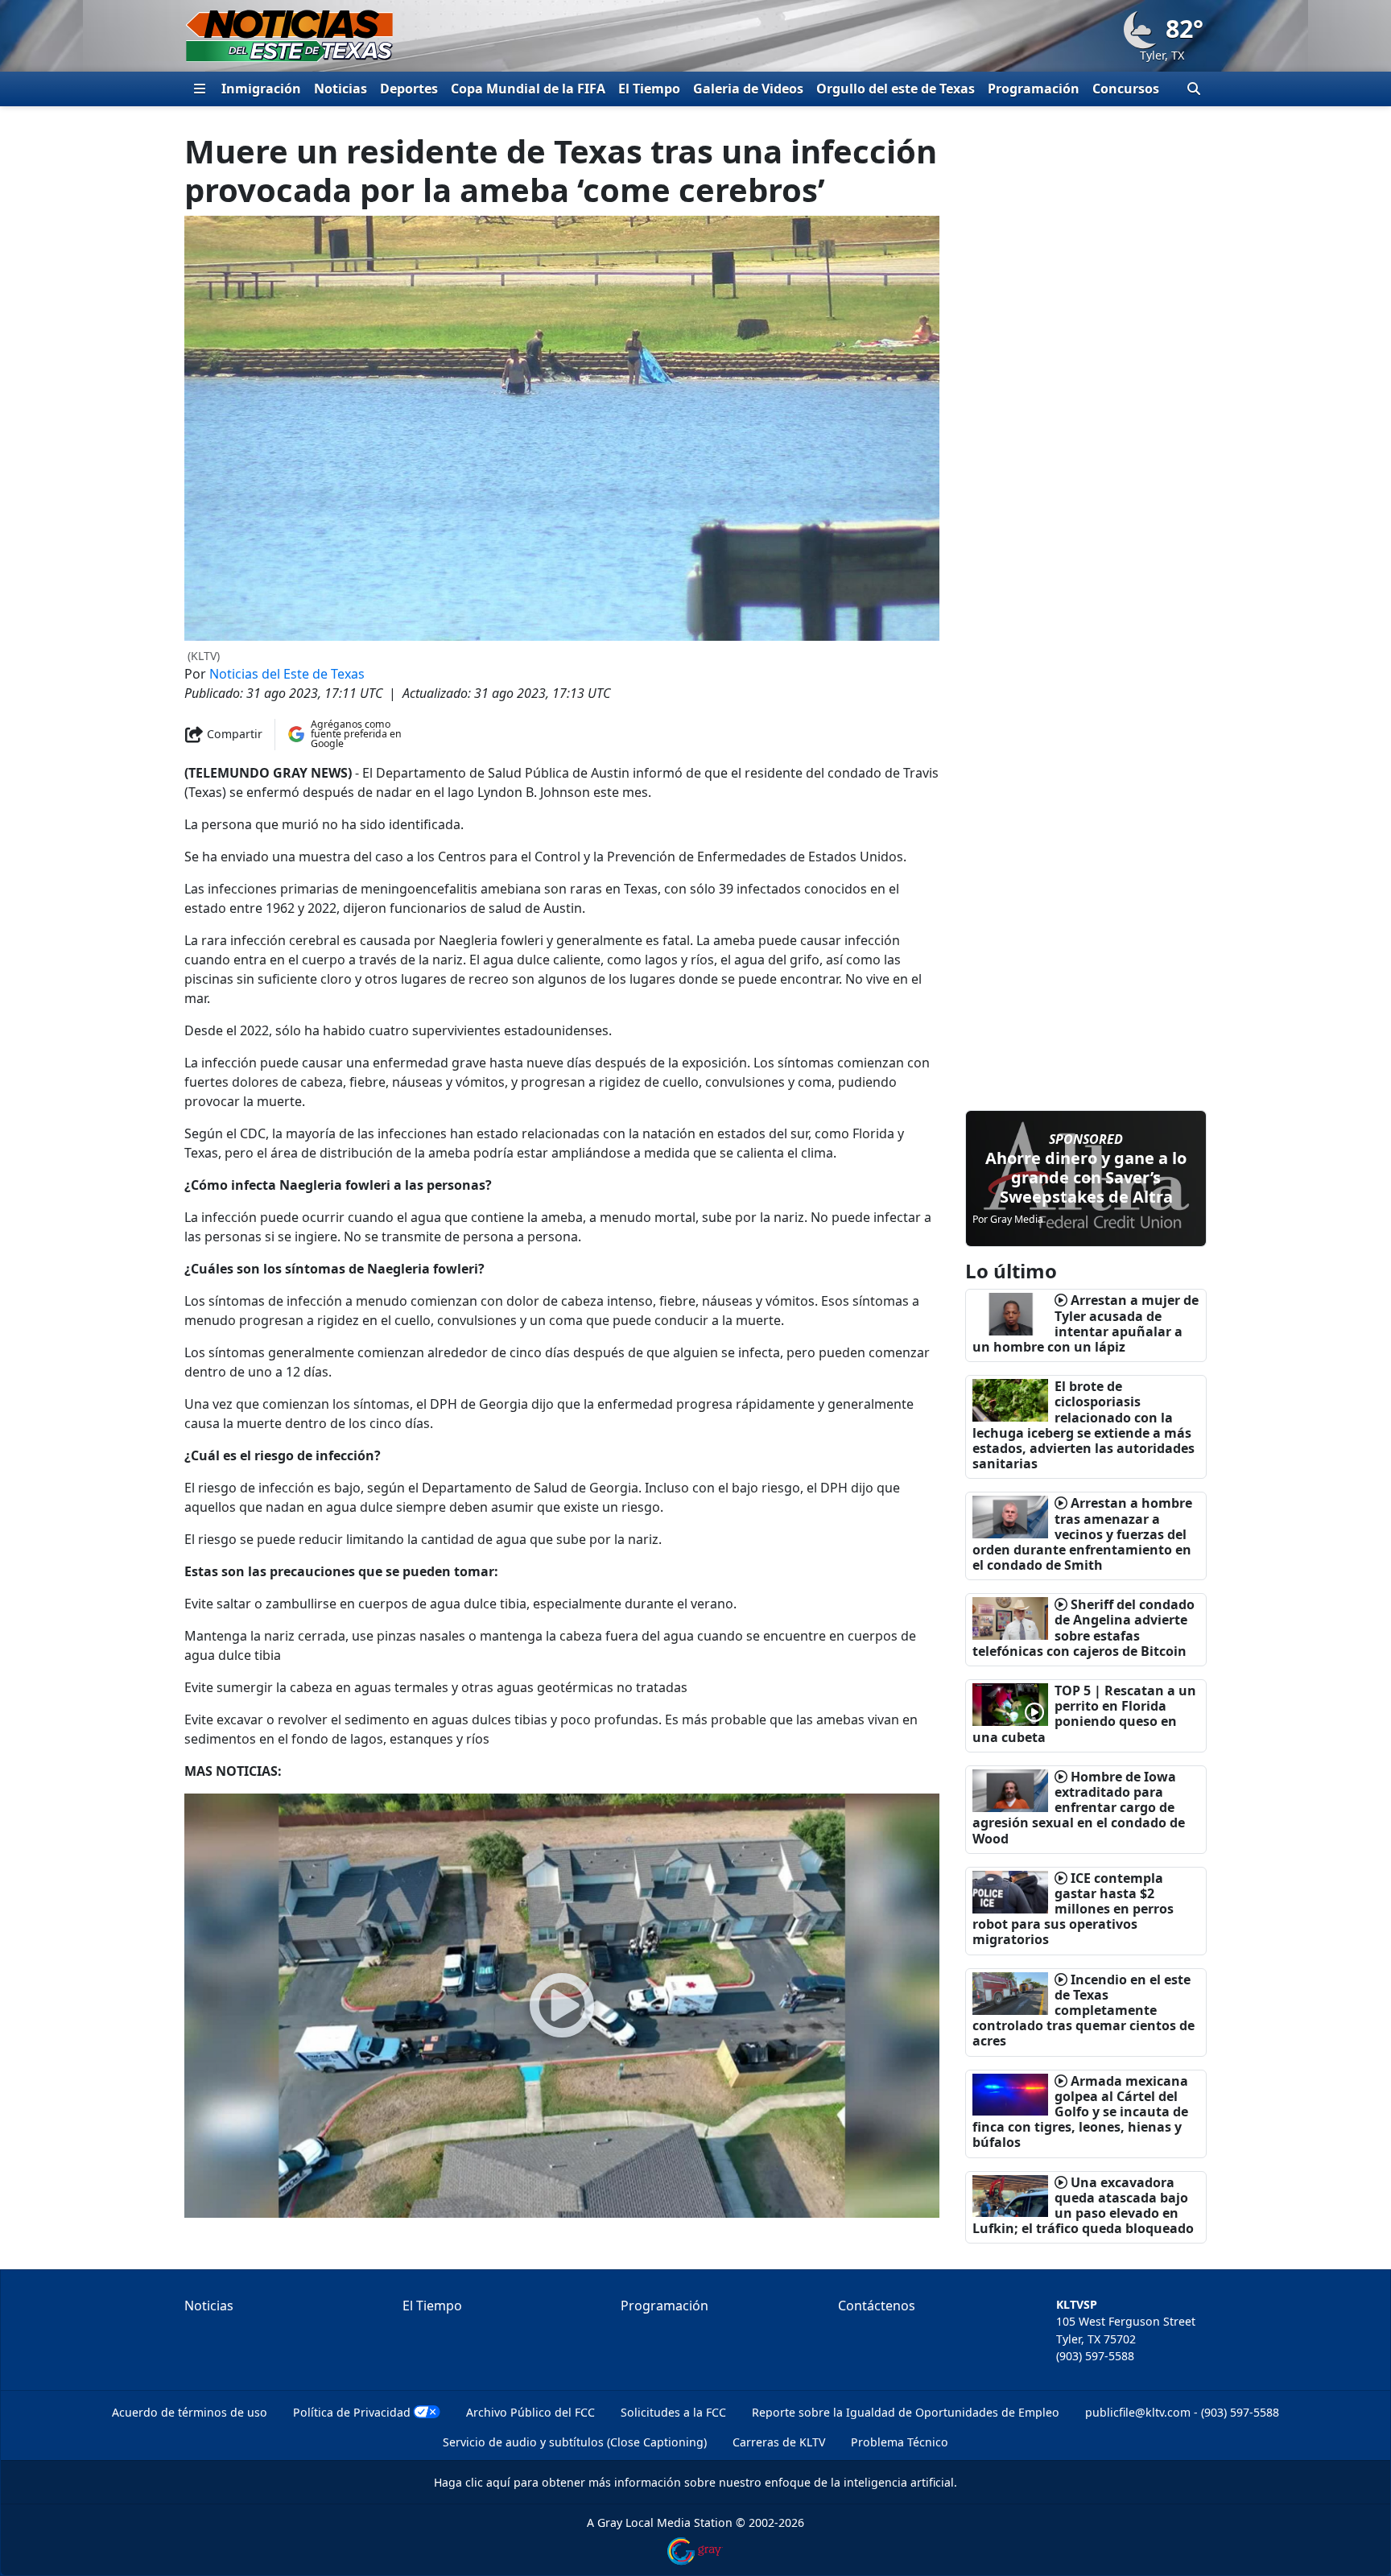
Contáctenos (877, 2306)
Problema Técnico (900, 2442)
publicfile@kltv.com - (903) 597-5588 (1182, 2412)
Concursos (1126, 89)
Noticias (341, 89)
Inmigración (261, 89)
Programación (1034, 89)
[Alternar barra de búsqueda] (1194, 89)
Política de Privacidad (352, 2412)
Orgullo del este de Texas (896, 89)
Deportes (409, 89)
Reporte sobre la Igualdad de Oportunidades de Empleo (906, 2412)
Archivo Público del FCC (530, 2412)
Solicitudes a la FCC (673, 2412)
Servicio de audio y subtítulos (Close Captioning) (575, 2442)
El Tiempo (649, 89)
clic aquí (488, 2482)
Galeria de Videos (748, 89)
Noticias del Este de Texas (287, 674)
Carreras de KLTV (779, 2442)
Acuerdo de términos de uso (190, 2412)
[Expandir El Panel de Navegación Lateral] (200, 89)
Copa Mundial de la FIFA (528, 89)
